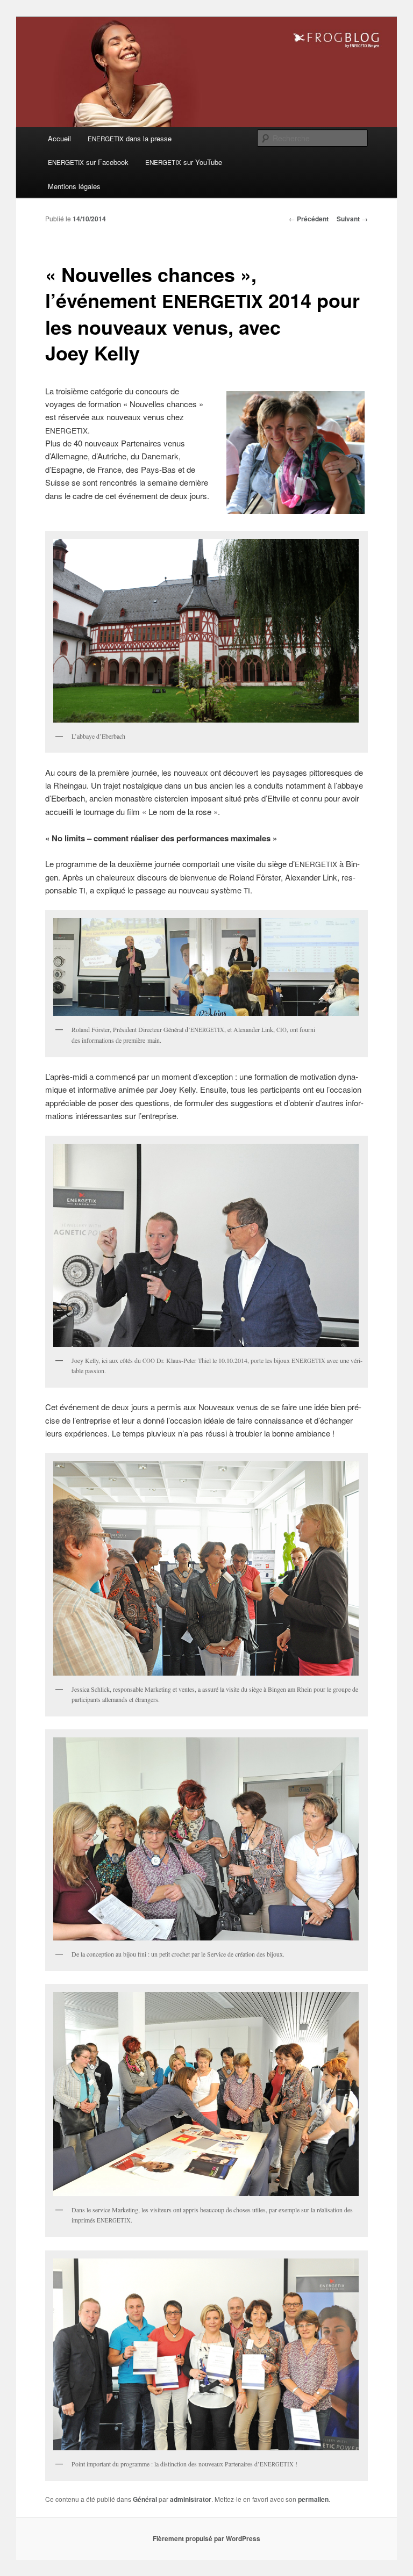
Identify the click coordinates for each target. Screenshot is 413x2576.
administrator (191, 2499)
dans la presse (130, 138)
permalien (313, 2499)
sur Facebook (88, 162)
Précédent (309, 219)
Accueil (59, 138)
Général (145, 2499)
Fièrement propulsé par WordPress (206, 2538)
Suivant (352, 219)
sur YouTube (184, 162)
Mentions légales (74, 186)
